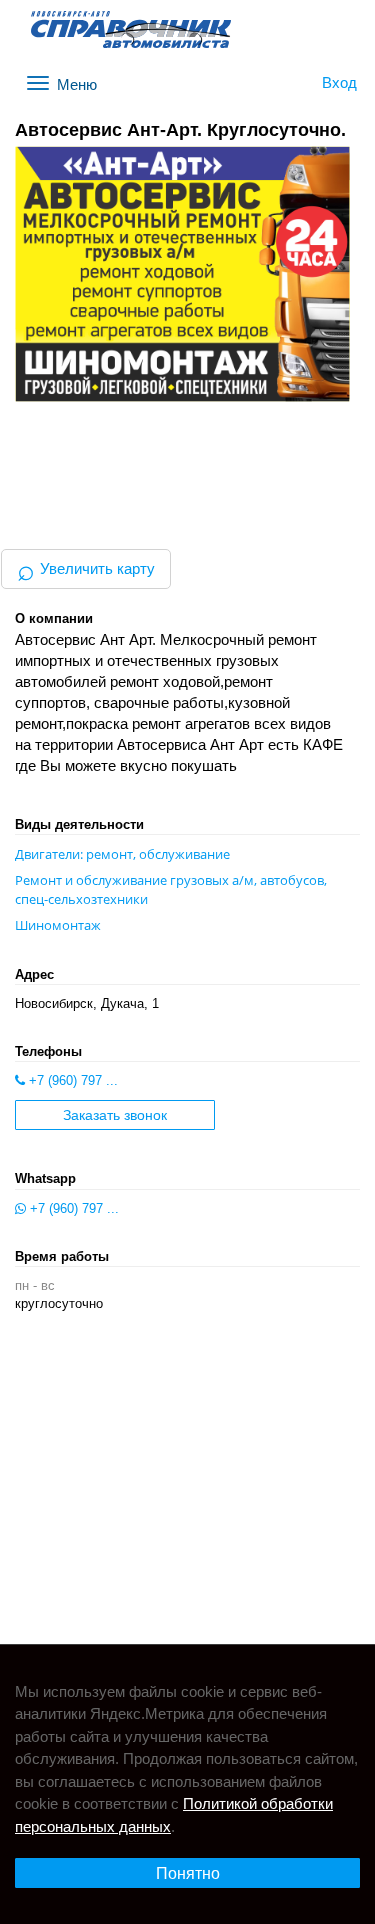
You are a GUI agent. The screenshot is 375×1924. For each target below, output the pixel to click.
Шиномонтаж (58, 925)
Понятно (188, 1873)
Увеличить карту (86, 568)
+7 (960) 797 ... (71, 1080)
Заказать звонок (115, 1115)
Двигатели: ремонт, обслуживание (122, 854)
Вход (339, 82)
